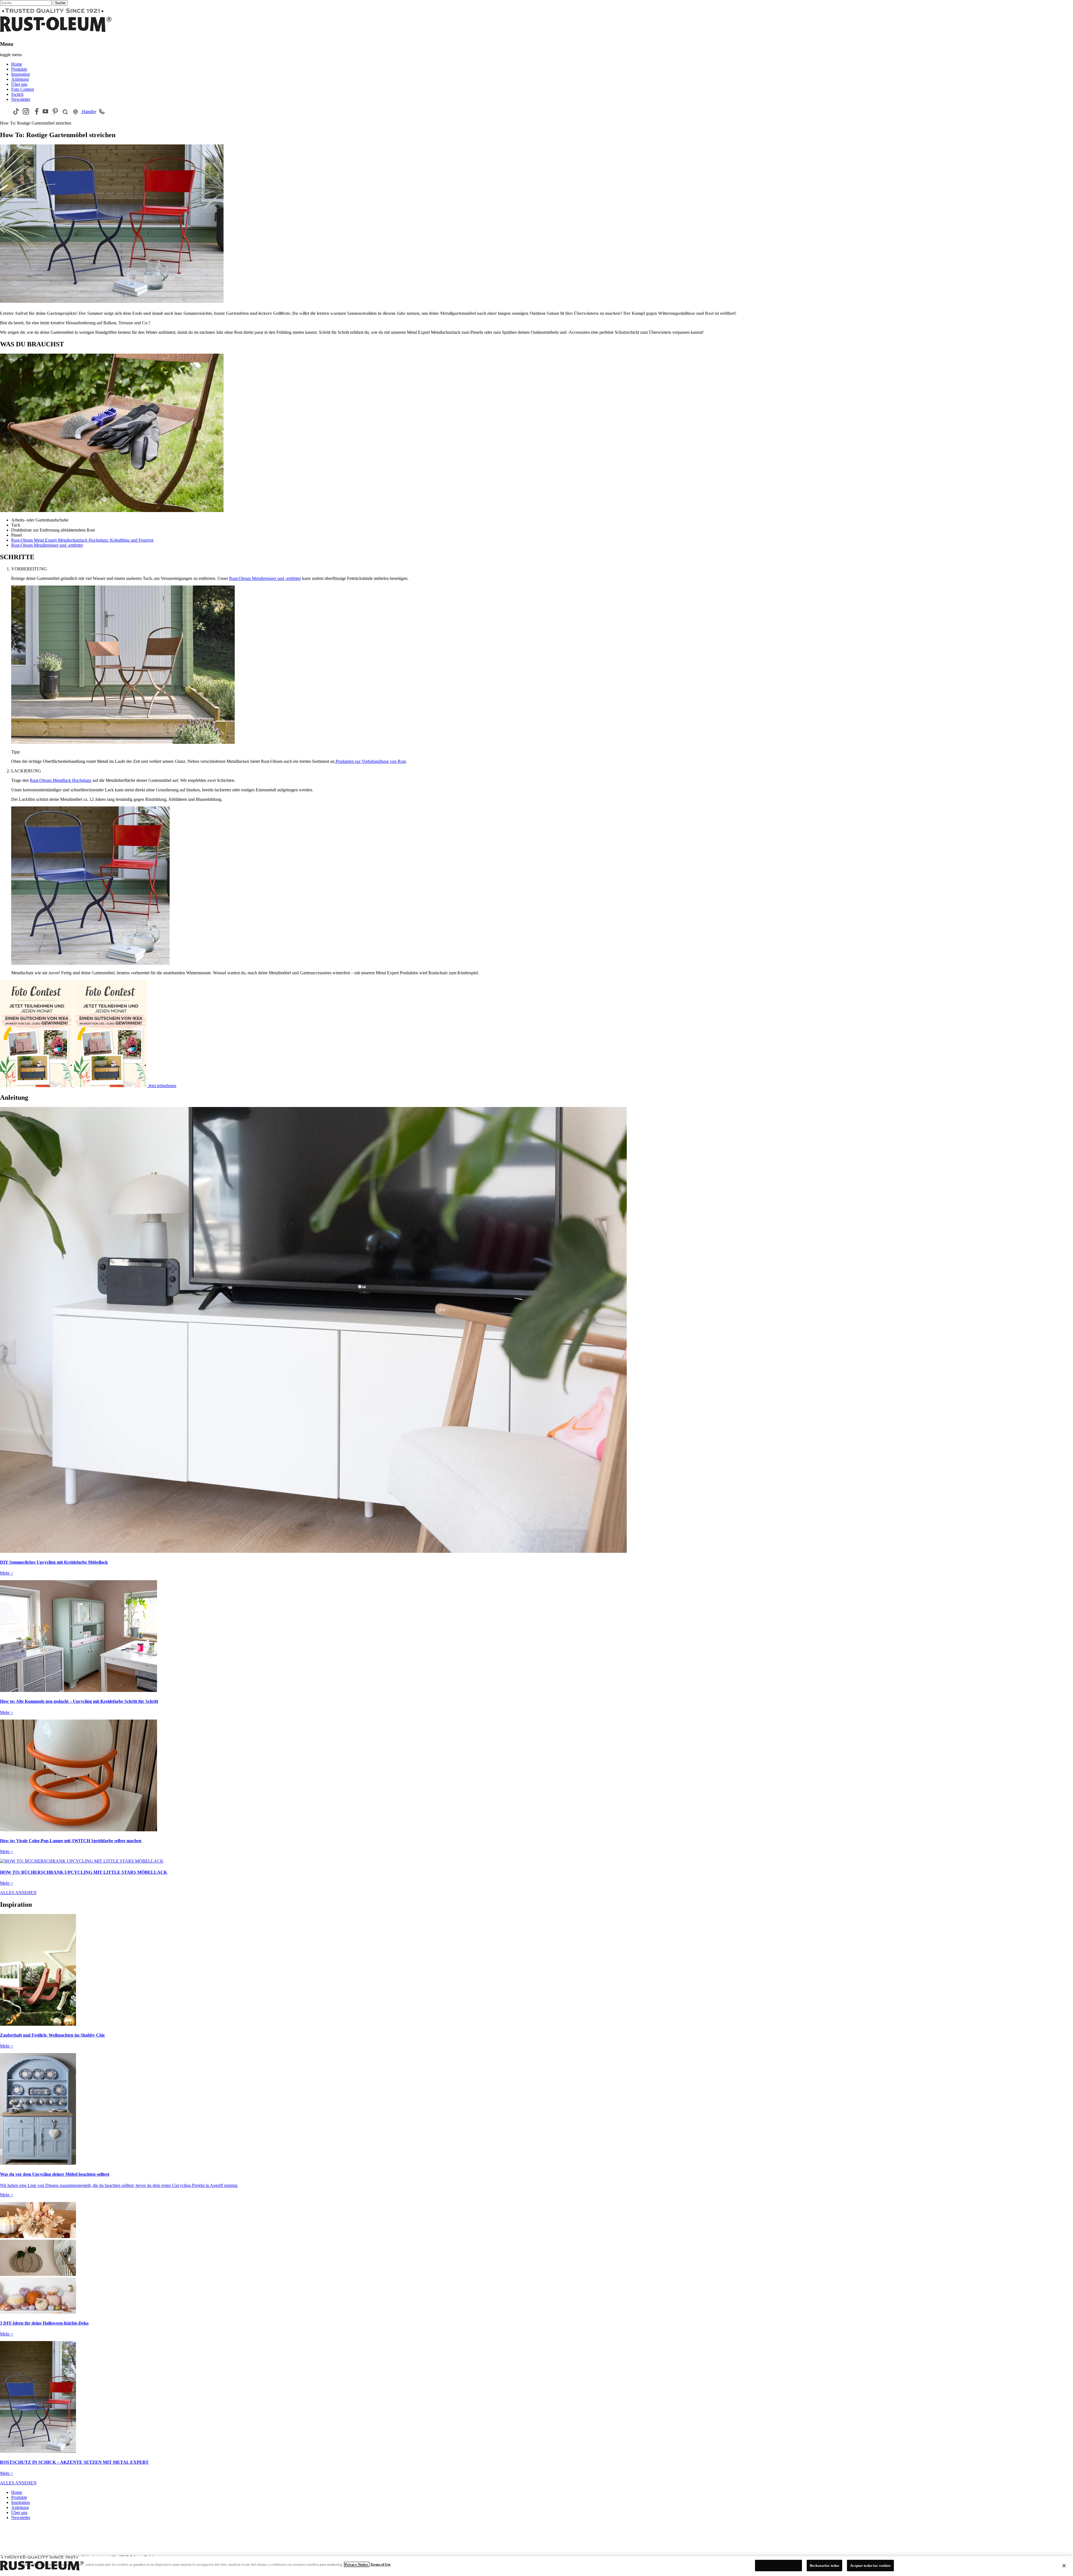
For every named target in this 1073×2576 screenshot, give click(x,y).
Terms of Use (380, 2564)
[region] (536, 2566)
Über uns (19, 84)
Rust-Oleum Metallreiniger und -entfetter (47, 545)
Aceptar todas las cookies (870, 2566)
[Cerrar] (1064, 2566)
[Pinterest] (55, 111)
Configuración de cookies (778, 2566)
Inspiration (21, 74)
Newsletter (21, 99)
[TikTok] (16, 111)
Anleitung (20, 79)
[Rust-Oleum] (56, 2552)
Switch (17, 94)
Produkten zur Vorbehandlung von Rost (370, 761)
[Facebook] (36, 111)
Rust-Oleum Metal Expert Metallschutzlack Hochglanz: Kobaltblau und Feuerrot (82, 540)
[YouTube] (45, 111)
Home (17, 64)
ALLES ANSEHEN (18, 1893)
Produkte (19, 69)
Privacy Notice (357, 2564)
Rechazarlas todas (824, 2566)
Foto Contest (22, 89)
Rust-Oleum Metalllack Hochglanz (61, 780)
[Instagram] (26, 111)
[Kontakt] (102, 111)
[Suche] (65, 112)
